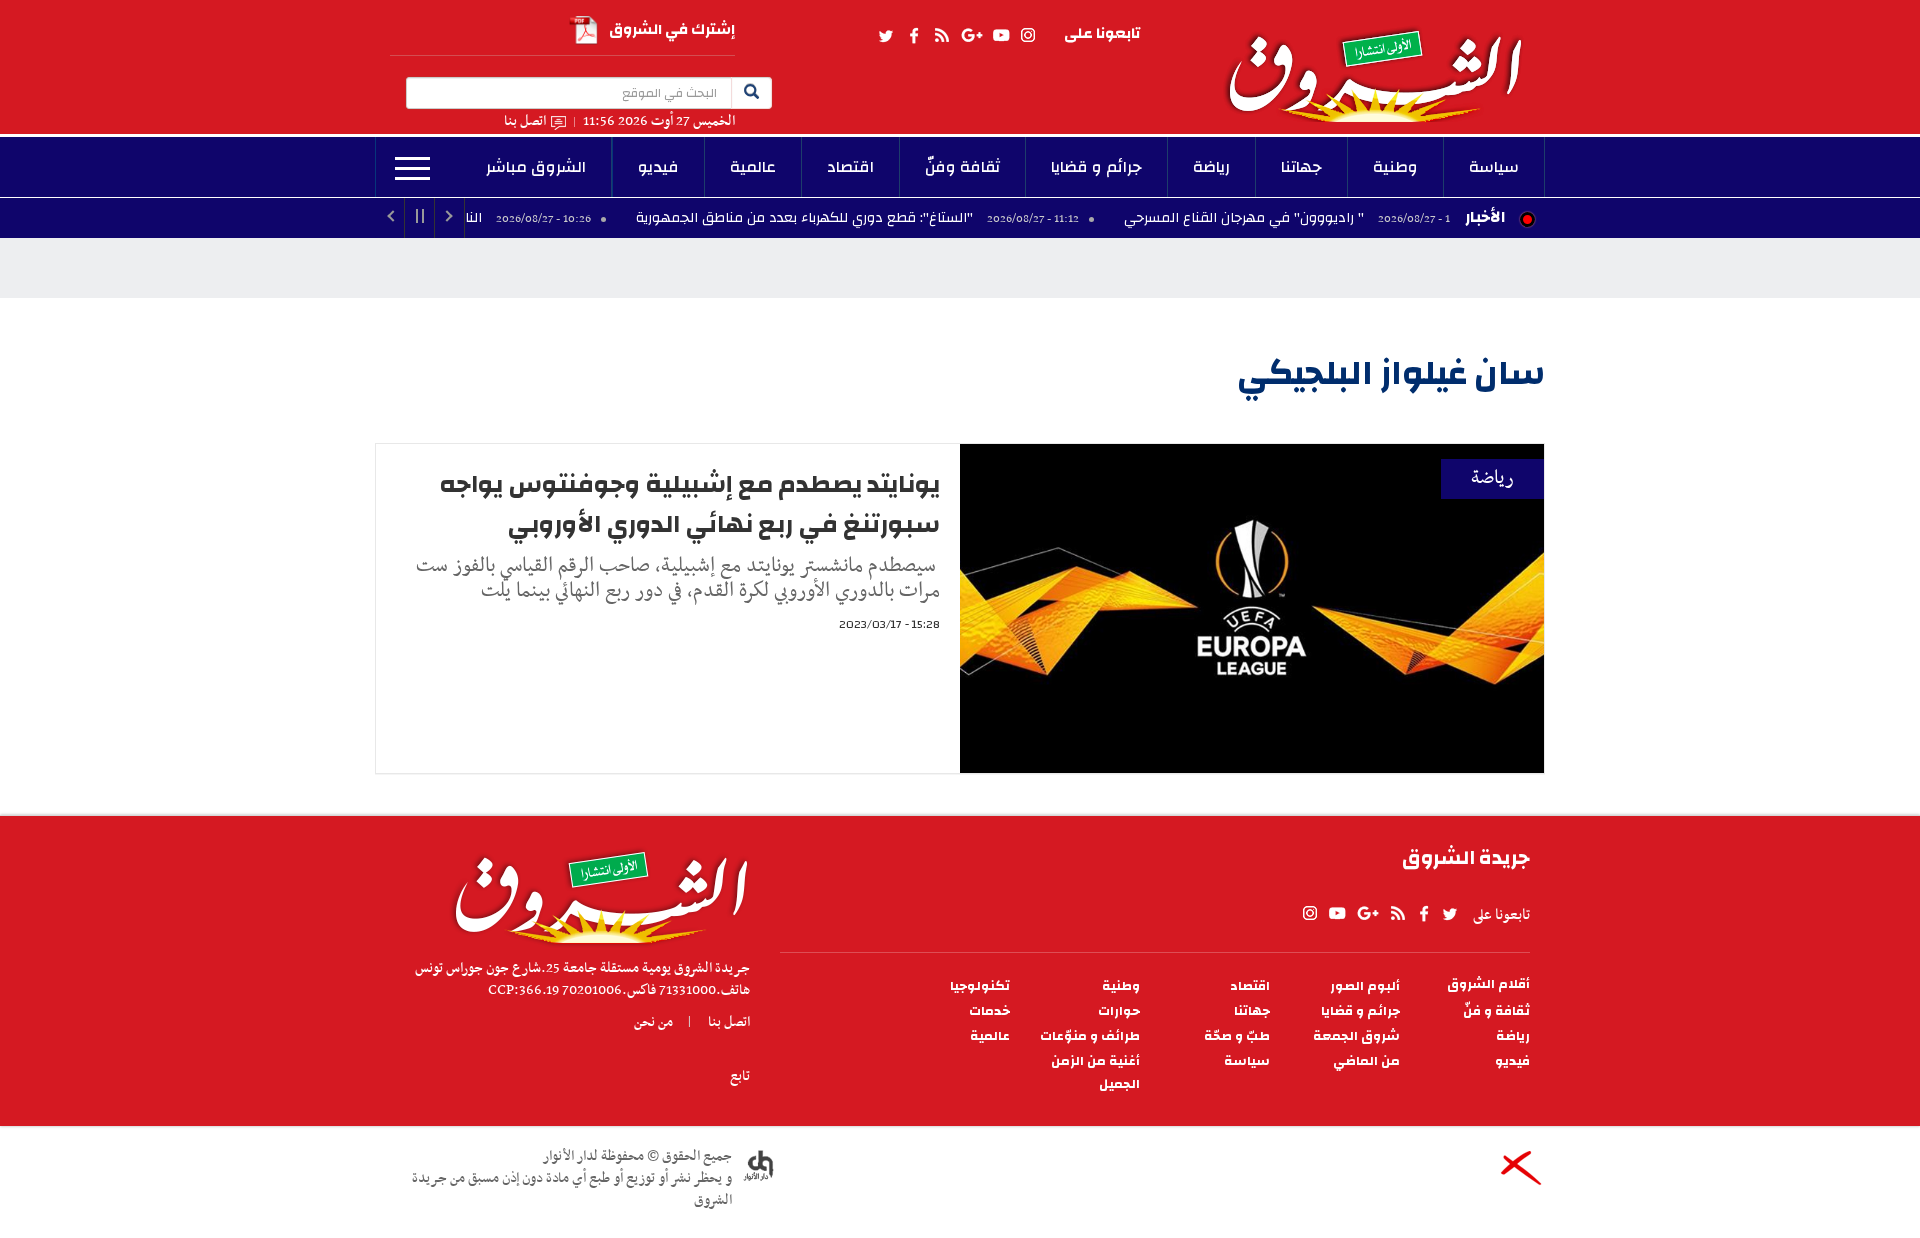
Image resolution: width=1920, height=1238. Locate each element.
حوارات (1119, 1011)
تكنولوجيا (980, 986)
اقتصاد (850, 167)
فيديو (658, 167)
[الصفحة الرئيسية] (1384, 61)
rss (941, 36)
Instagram (1028, 36)
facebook (914, 36)
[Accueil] (594, 892)
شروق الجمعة (1356, 1036)
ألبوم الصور (1365, 986)
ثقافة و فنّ (1496, 1011)
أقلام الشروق (1488, 984)
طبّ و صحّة (1237, 1036)
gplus (971, 36)
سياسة (1494, 167)
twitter (887, 36)
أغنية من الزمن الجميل (1095, 1073)
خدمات (989, 1011)
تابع (740, 1076)
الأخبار (1485, 217)
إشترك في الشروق (672, 29)
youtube (1001, 36)
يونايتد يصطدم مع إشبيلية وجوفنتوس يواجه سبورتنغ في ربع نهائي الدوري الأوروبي (689, 504)
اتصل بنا (525, 121)
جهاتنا (1301, 167)
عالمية (753, 167)
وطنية (1395, 167)
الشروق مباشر (536, 167)
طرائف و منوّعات (1090, 1036)
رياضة (1211, 167)
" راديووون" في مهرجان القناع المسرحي (1321, 218)
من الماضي (1366, 1061)
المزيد (412, 169)
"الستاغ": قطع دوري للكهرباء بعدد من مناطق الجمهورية (880, 218)
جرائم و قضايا (1096, 167)
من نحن (653, 1022)
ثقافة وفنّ (962, 167)
